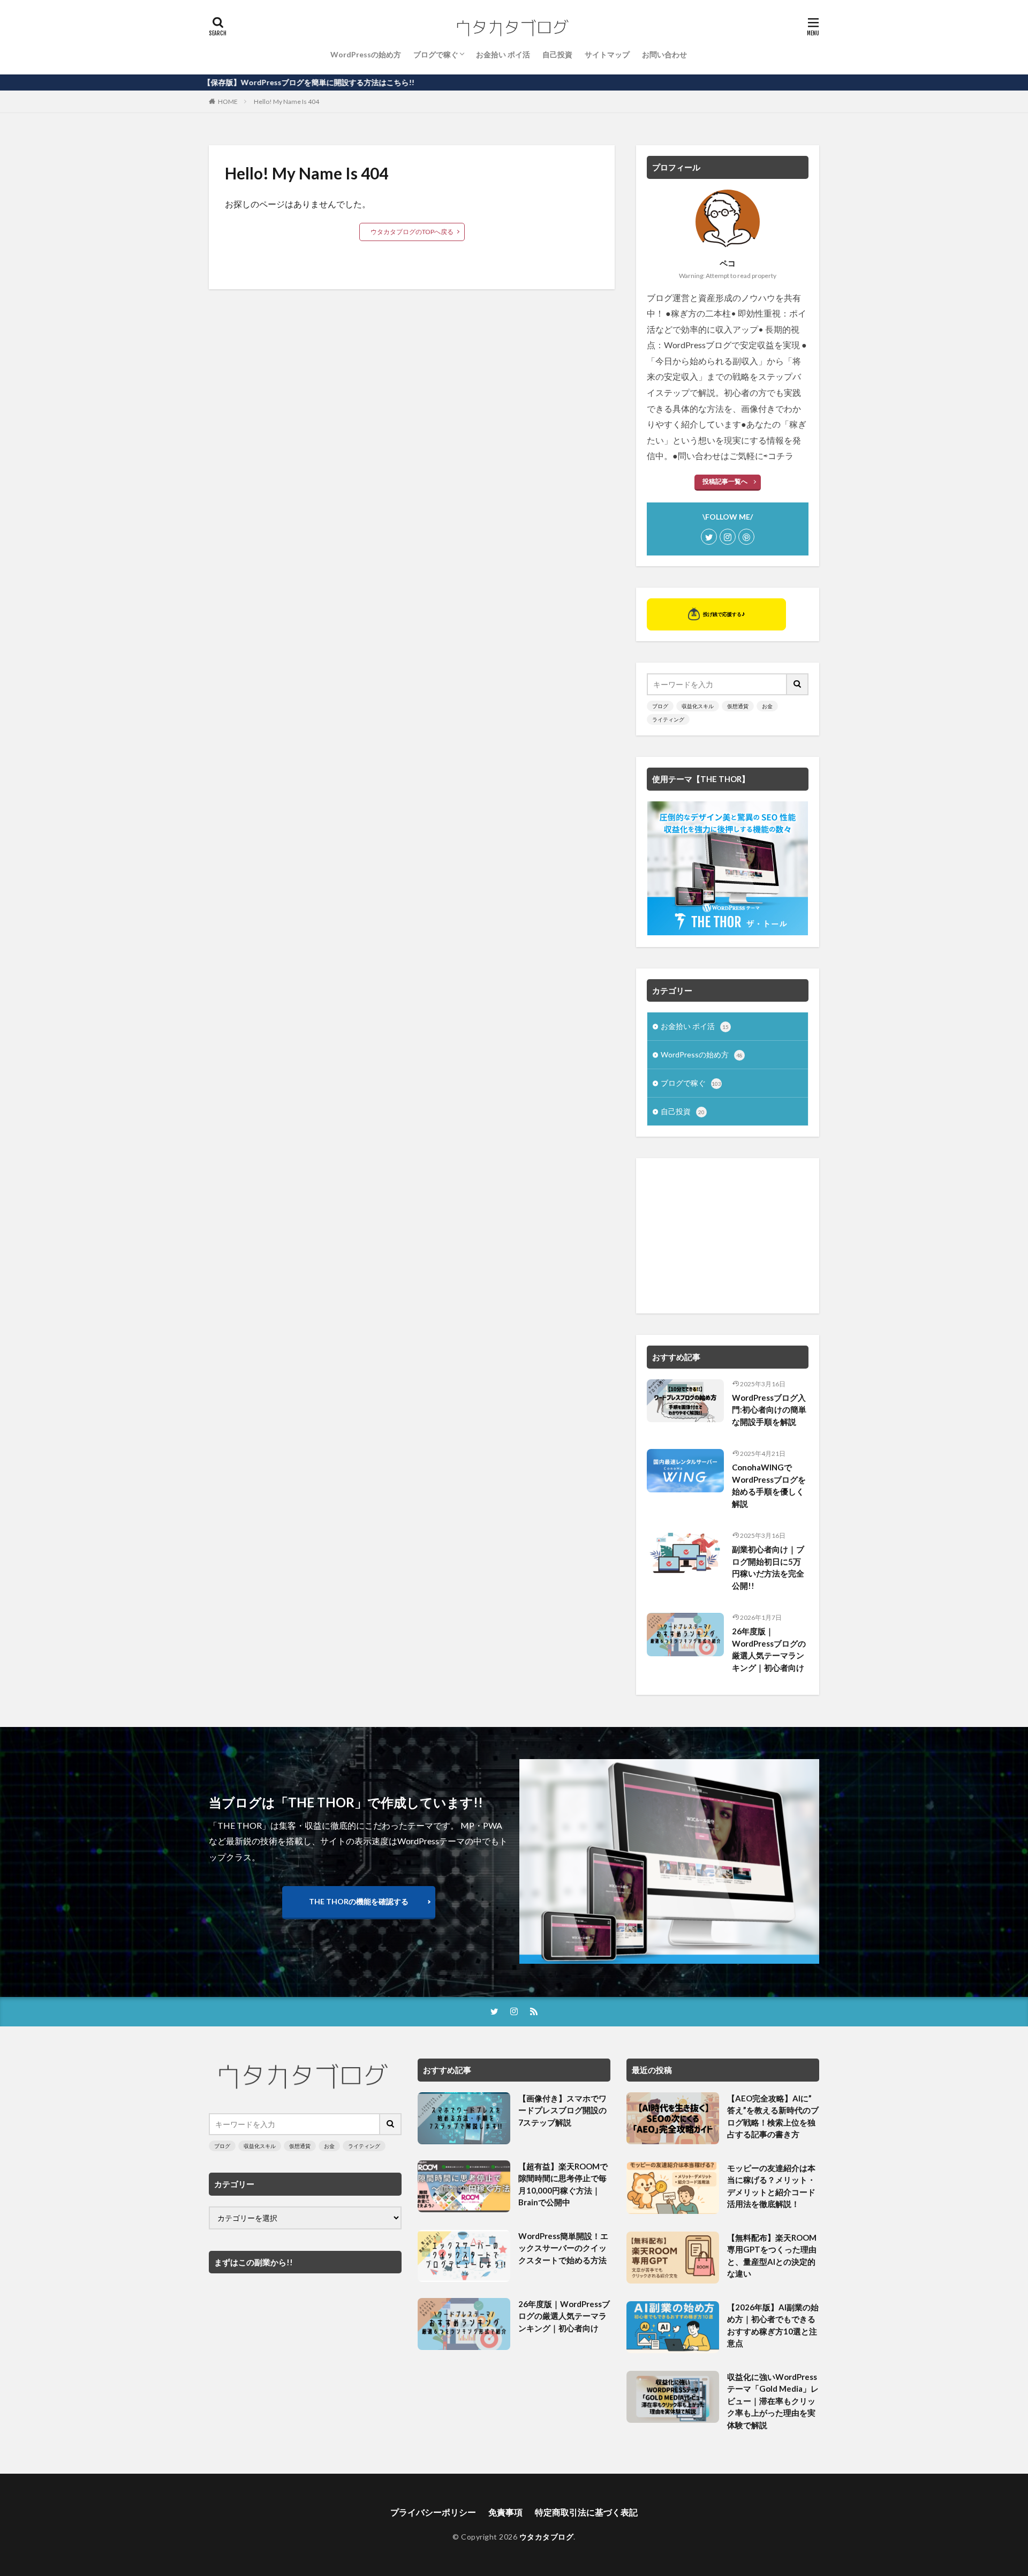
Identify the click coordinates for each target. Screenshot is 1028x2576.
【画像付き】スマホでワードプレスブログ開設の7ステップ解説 (562, 2110)
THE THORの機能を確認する (359, 1901)
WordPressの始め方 (366, 54)
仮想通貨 (738, 706)
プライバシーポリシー (433, 2512)
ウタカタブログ (547, 2537)
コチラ (781, 456)
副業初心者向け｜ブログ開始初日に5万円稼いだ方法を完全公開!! (768, 1567)
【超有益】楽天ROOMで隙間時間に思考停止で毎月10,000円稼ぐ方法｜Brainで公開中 (563, 2184)
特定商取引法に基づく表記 (586, 2512)
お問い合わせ (664, 54)
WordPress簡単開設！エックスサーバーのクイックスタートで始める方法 (563, 2248)
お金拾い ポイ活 (503, 54)
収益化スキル (698, 706)
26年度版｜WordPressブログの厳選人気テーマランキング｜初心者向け (769, 1649)
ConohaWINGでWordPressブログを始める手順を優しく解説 (769, 1485)
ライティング (668, 719)
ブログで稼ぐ (436, 54)
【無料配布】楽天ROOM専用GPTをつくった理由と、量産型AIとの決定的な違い (772, 2256)
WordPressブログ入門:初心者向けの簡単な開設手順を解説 (769, 1410)
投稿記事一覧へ (725, 481)
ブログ (660, 706)
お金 (767, 706)
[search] (798, 684)
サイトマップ (607, 54)
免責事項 (505, 2512)
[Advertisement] (728, 1236)
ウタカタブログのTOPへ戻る (412, 232)
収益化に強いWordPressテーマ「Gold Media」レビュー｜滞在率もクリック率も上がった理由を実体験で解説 (773, 2401)
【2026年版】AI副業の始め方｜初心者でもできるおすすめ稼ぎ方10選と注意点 (773, 2325)
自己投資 (557, 54)
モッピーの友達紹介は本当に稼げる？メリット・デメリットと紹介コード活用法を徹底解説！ (771, 2186)
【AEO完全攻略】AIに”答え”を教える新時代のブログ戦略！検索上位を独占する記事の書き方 (773, 2116)
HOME (228, 102)
